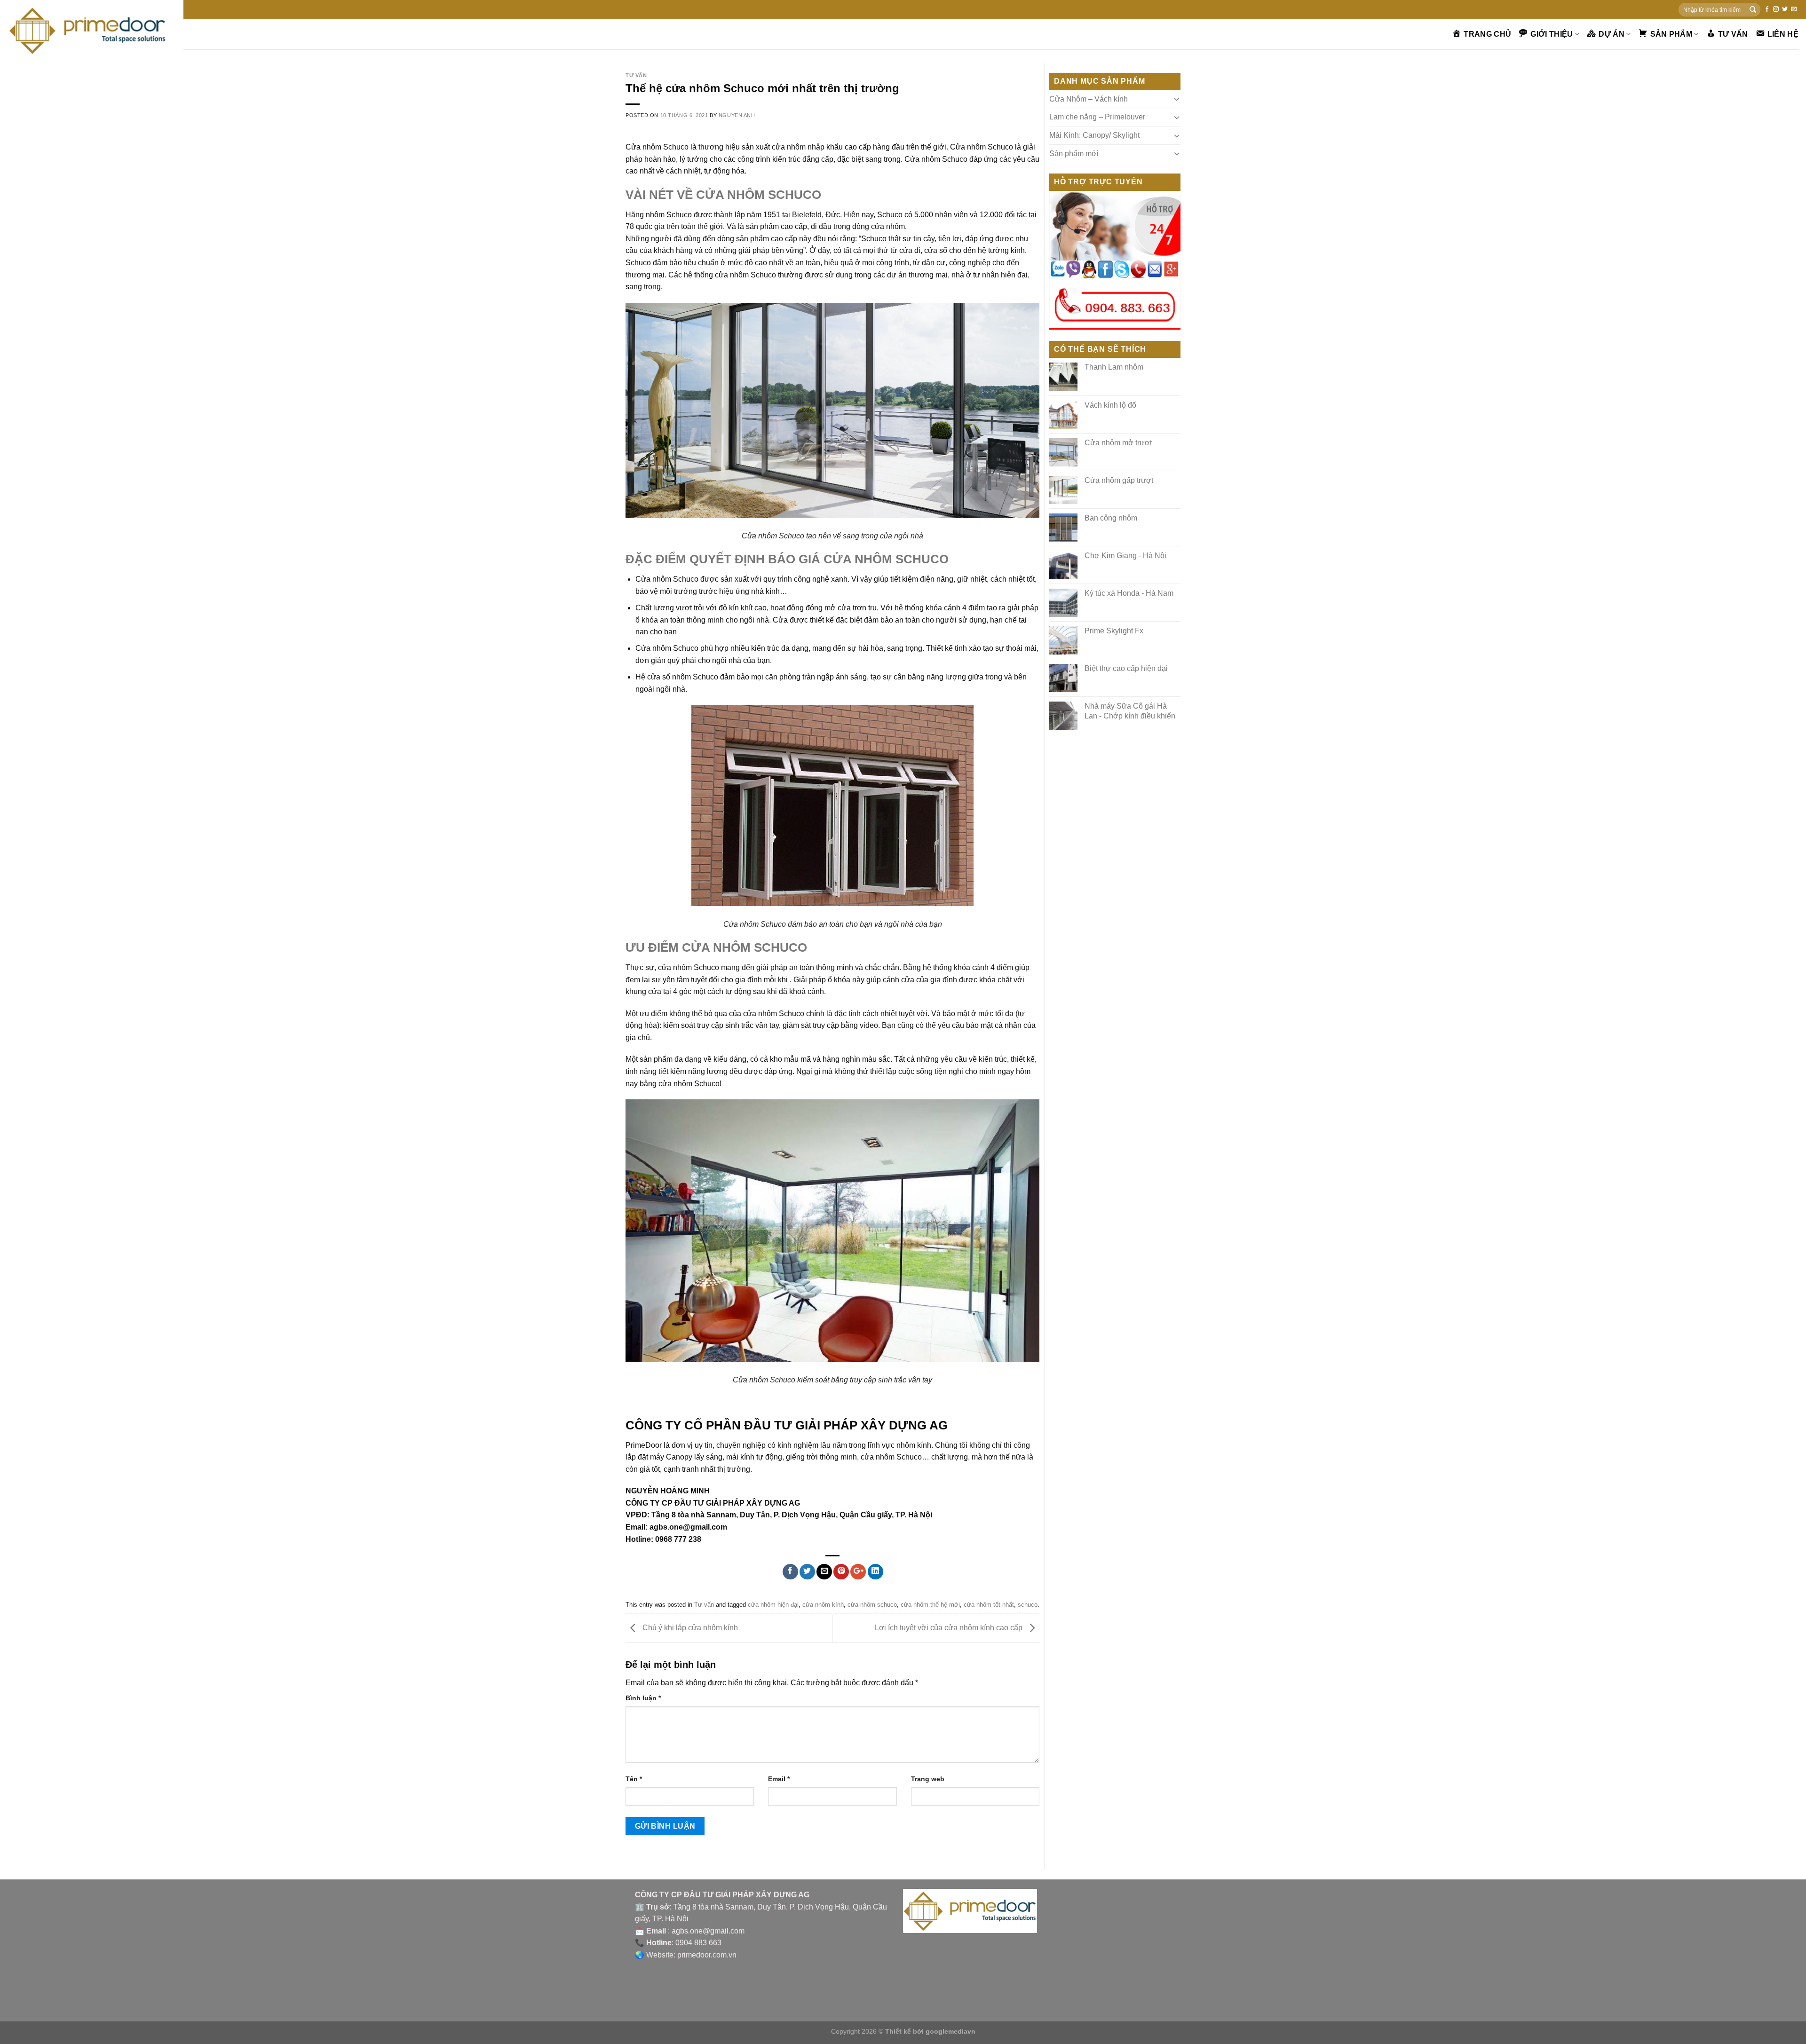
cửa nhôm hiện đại (773, 1605)
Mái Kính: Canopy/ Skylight (1094, 135)
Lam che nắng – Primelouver (1097, 117)
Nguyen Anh (737, 115)
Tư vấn (636, 75)
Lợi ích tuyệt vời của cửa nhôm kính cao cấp (950, 1628)
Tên (634, 1779)
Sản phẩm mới (1074, 154)
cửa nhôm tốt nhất (989, 1605)
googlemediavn (951, 2031)
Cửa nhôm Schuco (773, 536)
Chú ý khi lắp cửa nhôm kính (689, 1628)
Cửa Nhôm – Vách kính (1089, 99)
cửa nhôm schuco (872, 1605)
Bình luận (643, 1698)
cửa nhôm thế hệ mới (930, 1605)
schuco (1028, 1605)
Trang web (928, 1779)
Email (779, 1779)
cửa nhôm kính (823, 1605)
